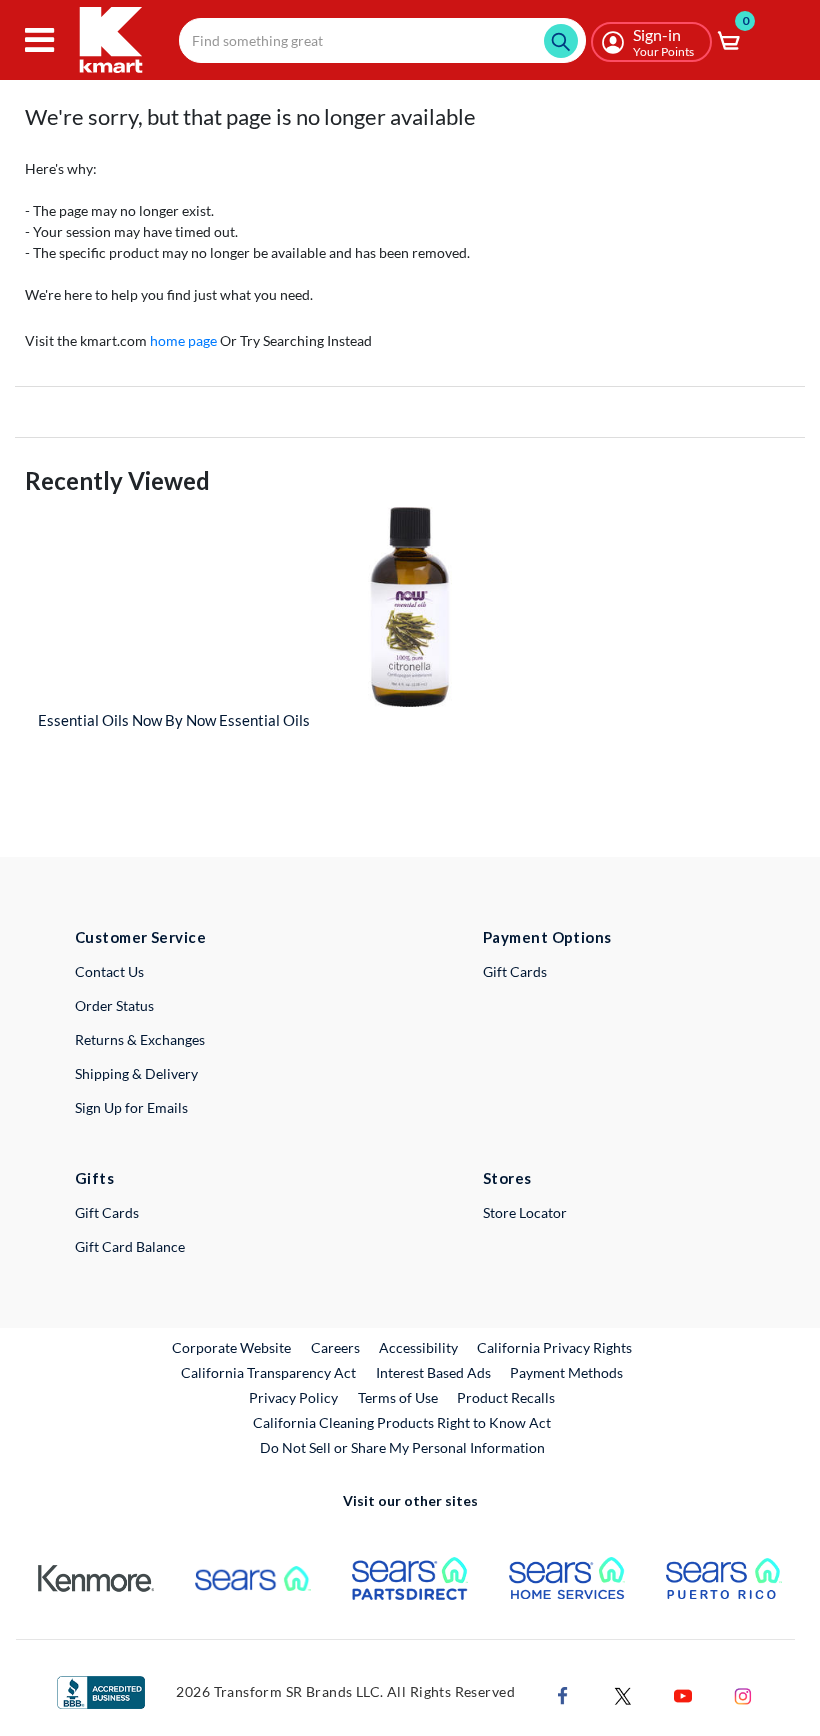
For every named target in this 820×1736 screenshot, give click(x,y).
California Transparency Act (268, 1372)
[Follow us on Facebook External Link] (563, 1694)
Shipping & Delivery (136, 1073)
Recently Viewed (117, 480)
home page (183, 340)
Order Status (114, 1005)
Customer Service (140, 937)
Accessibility (418, 1347)
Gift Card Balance (130, 1246)
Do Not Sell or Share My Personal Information (402, 1447)
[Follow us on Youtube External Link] (683, 1694)
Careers (336, 1347)
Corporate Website (232, 1347)
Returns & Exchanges (140, 1039)
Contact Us (109, 971)
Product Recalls (507, 1397)
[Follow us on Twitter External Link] (623, 1694)
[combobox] (382, 40)
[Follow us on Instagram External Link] (743, 1694)
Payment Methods (566, 1372)
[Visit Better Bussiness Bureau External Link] (101, 1690)
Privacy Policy (293, 1397)
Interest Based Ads (433, 1372)
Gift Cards (515, 971)
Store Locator (525, 1212)
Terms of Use (398, 1397)
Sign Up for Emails (131, 1107)
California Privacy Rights (554, 1347)
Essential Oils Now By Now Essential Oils (174, 720)
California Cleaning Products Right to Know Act (402, 1422)
